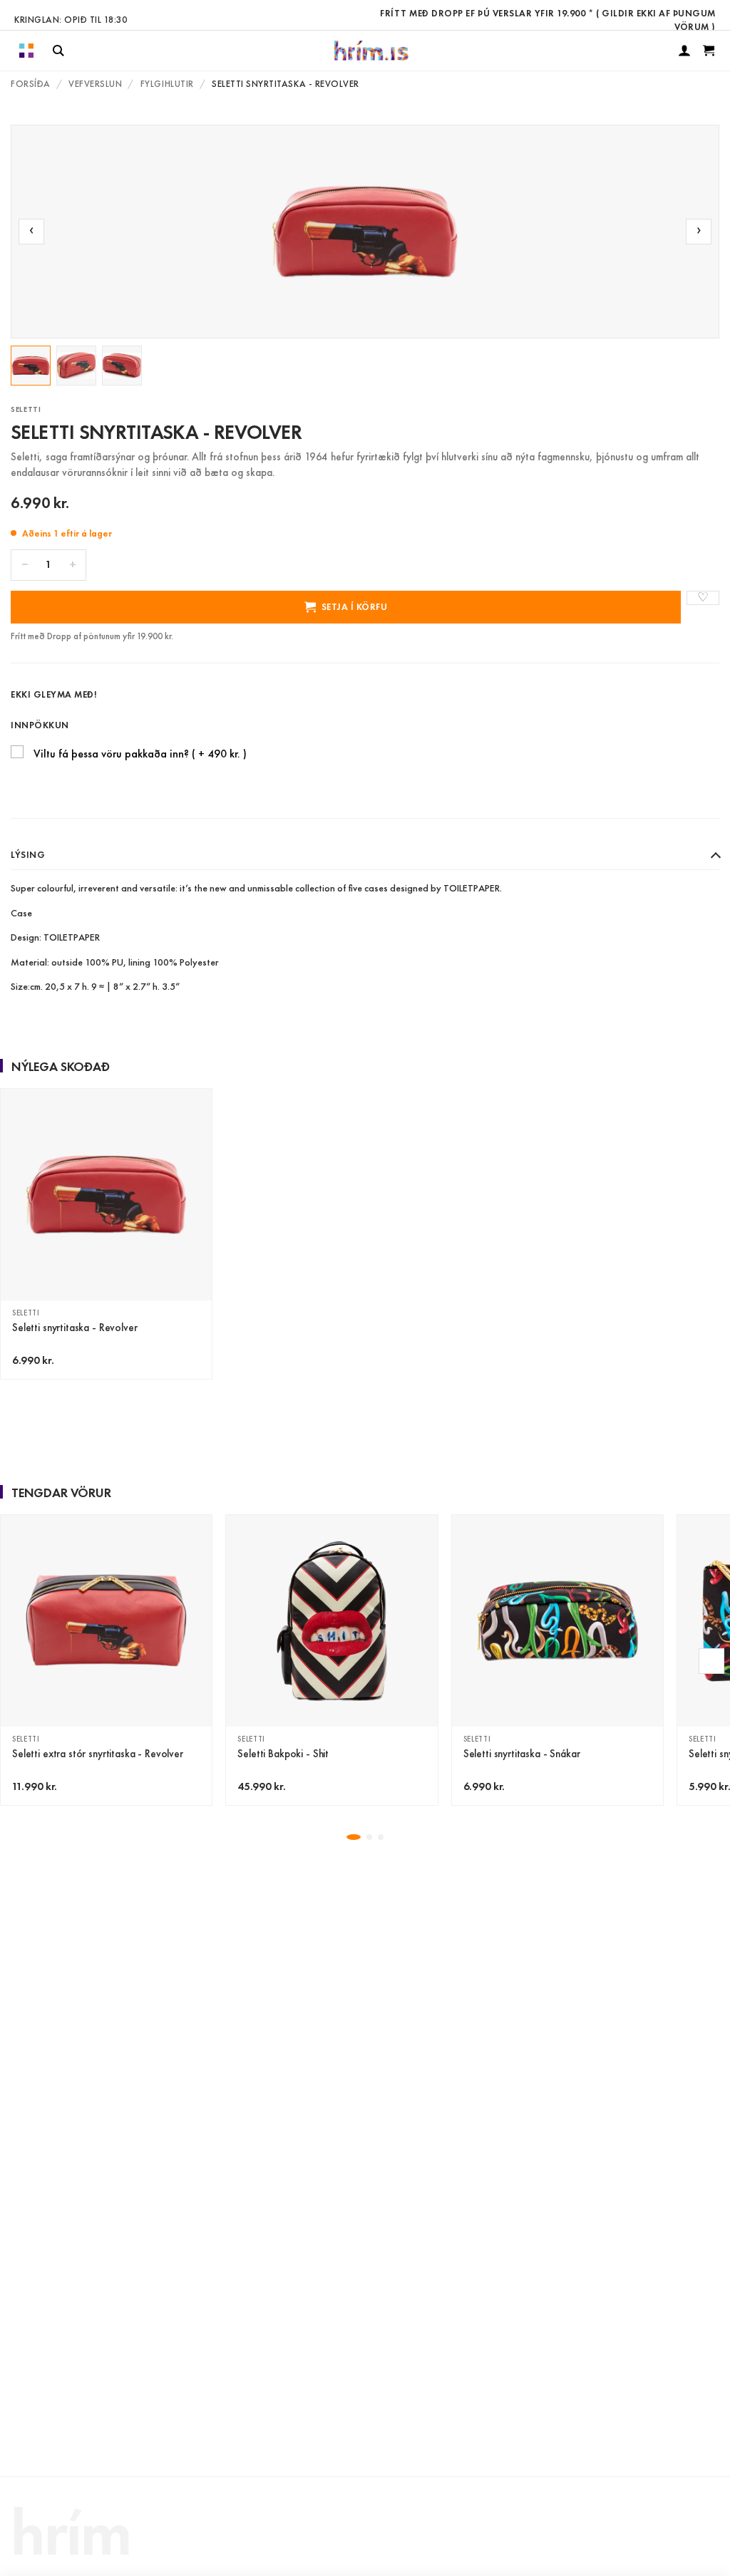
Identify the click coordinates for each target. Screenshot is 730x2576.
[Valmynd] (26, 51)
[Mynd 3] (122, 366)
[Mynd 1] (31, 366)
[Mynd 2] (76, 366)
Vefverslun (95, 84)
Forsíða (31, 84)
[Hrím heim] (371, 51)
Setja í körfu (355, 607)
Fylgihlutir (167, 84)
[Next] (711, 1661)
